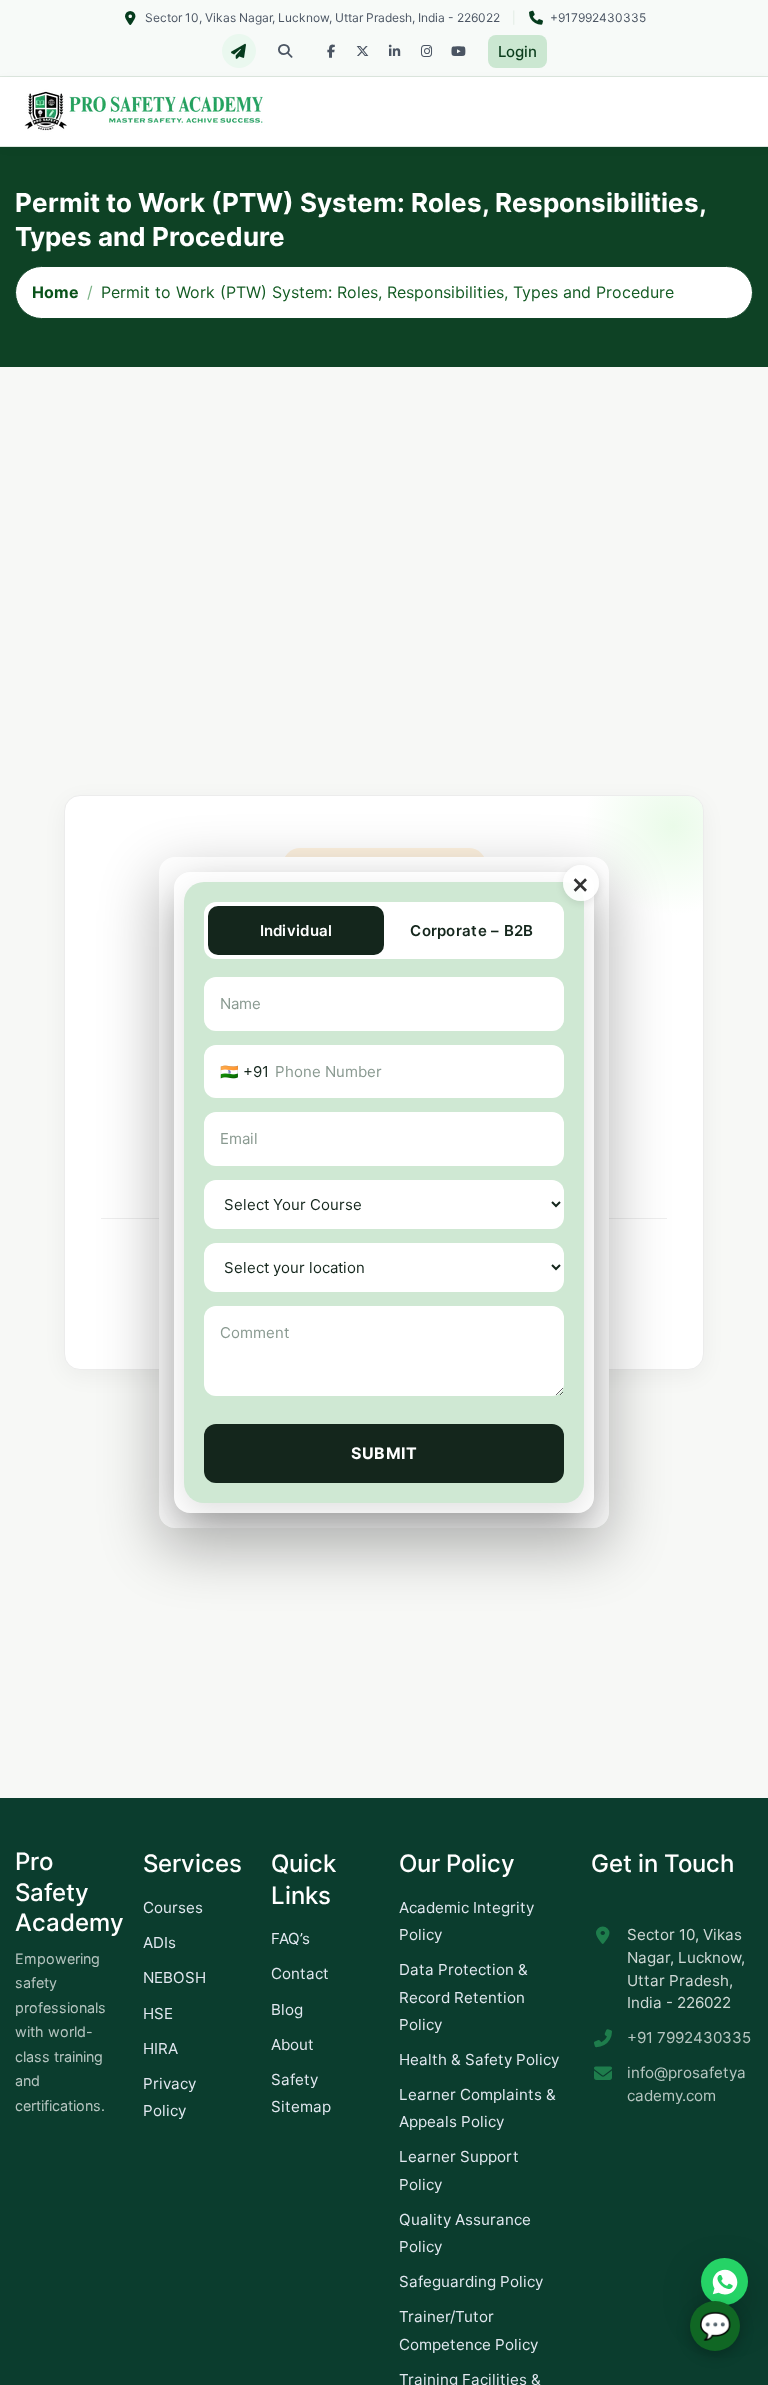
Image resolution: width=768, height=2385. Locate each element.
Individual (296, 930)
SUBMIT (384, 1453)
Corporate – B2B (472, 930)
